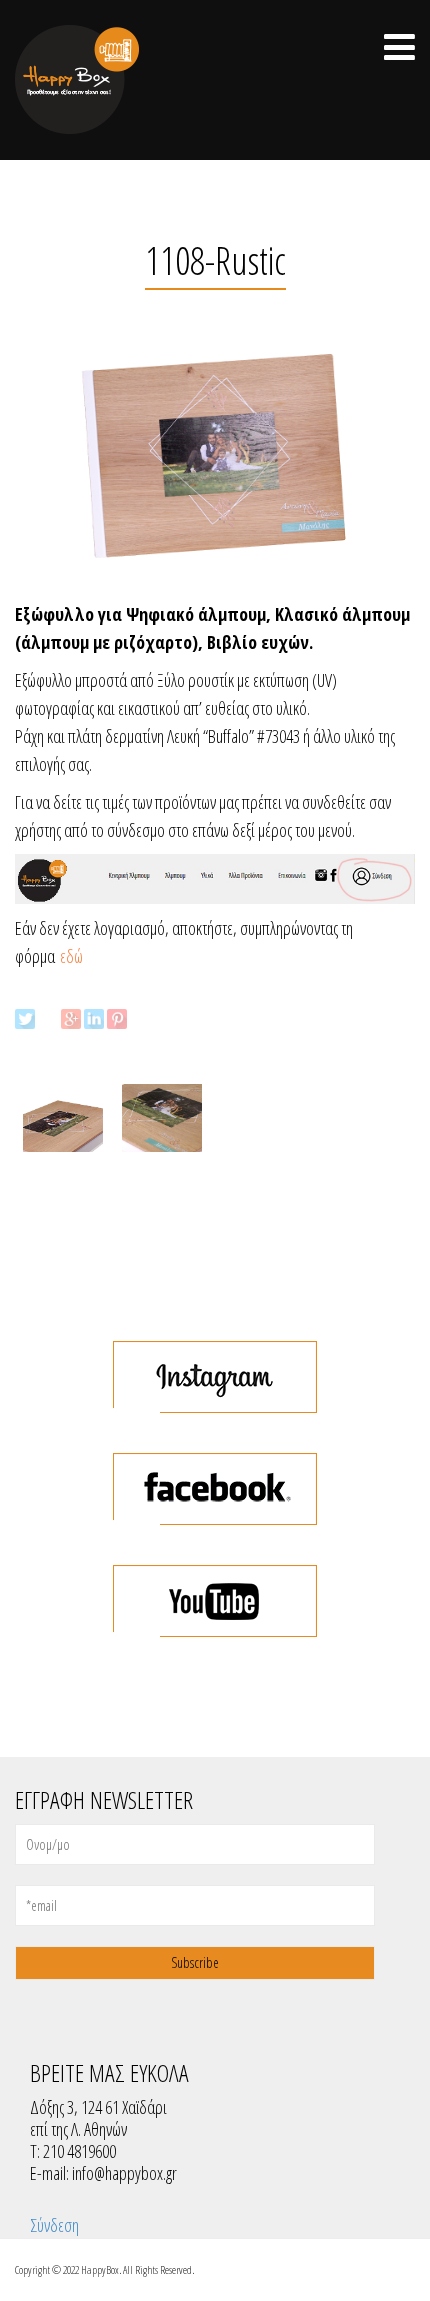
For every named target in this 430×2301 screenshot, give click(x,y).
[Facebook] (48, 1019)
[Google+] (71, 1019)
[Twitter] (25, 1019)
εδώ (71, 956)
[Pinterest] (117, 1019)
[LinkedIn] (94, 1019)
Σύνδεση (54, 2225)
